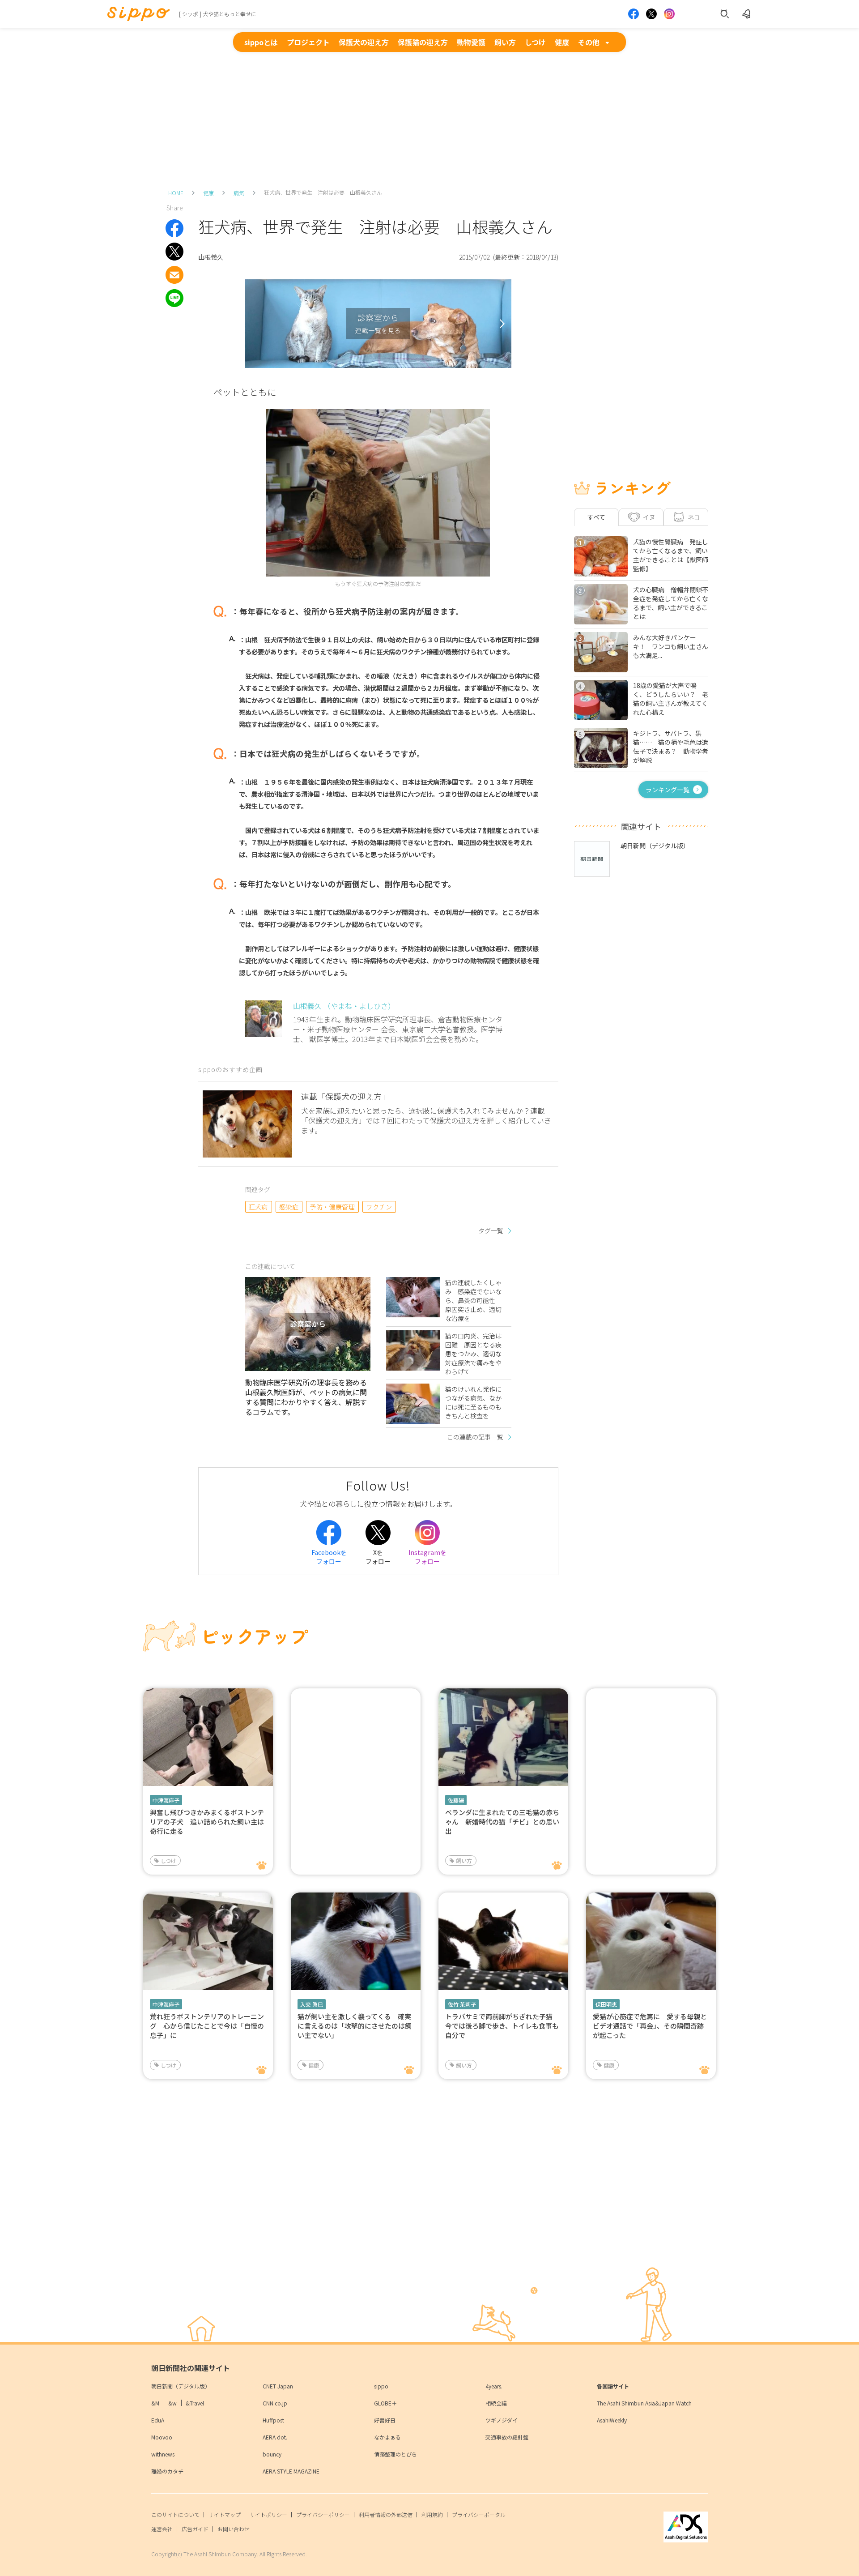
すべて (596, 517)
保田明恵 (606, 2004)
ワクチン (379, 1207)
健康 (562, 42)
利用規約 (432, 2514)
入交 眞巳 (312, 2004)
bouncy (272, 2454)
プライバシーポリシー (323, 2514)
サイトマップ (225, 2514)
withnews (163, 2454)
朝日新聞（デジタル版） (181, 2386)
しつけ (535, 42)
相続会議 (496, 2403)
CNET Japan (278, 2386)
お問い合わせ (234, 2529)
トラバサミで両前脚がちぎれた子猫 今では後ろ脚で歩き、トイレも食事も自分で (502, 2026)
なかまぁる (387, 2437)
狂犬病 (258, 1207)
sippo (381, 2386)
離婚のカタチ (167, 2471)
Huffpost (273, 2420)
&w (172, 2403)
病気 (239, 193)
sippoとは (261, 42)
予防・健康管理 (332, 1207)
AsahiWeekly (612, 2420)
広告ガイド (195, 2529)
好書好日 (385, 2420)
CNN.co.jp (275, 2403)
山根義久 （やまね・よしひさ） (344, 1006)
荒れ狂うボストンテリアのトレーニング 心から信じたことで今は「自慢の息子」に (207, 2026)
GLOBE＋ (385, 2403)
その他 (589, 42)
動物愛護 (471, 42)
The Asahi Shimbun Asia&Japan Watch (644, 2403)
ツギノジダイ (502, 2420)
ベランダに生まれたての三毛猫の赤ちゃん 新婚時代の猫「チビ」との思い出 (502, 1822)
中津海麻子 (166, 1800)
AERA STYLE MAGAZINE (291, 2471)
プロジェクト (308, 42)
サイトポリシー (268, 2514)
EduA (158, 2420)
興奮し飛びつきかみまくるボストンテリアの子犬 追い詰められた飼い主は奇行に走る (207, 1822)
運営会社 (162, 2529)
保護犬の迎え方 (364, 42)
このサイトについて (175, 2514)
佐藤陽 (456, 1800)
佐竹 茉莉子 (462, 2004)
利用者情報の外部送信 (386, 2514)
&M (155, 2403)
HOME (176, 193)
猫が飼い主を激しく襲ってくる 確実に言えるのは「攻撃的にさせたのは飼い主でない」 (355, 2026)
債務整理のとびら (395, 2454)
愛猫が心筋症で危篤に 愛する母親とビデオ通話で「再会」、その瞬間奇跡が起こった (650, 2026)
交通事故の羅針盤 (507, 2437)
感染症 (289, 1207)
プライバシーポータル (479, 2514)
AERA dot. (275, 2437)
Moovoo (162, 2437)
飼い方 (505, 42)
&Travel (195, 2403)
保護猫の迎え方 (423, 42)
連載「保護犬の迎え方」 (345, 1096)
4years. (494, 2386)
